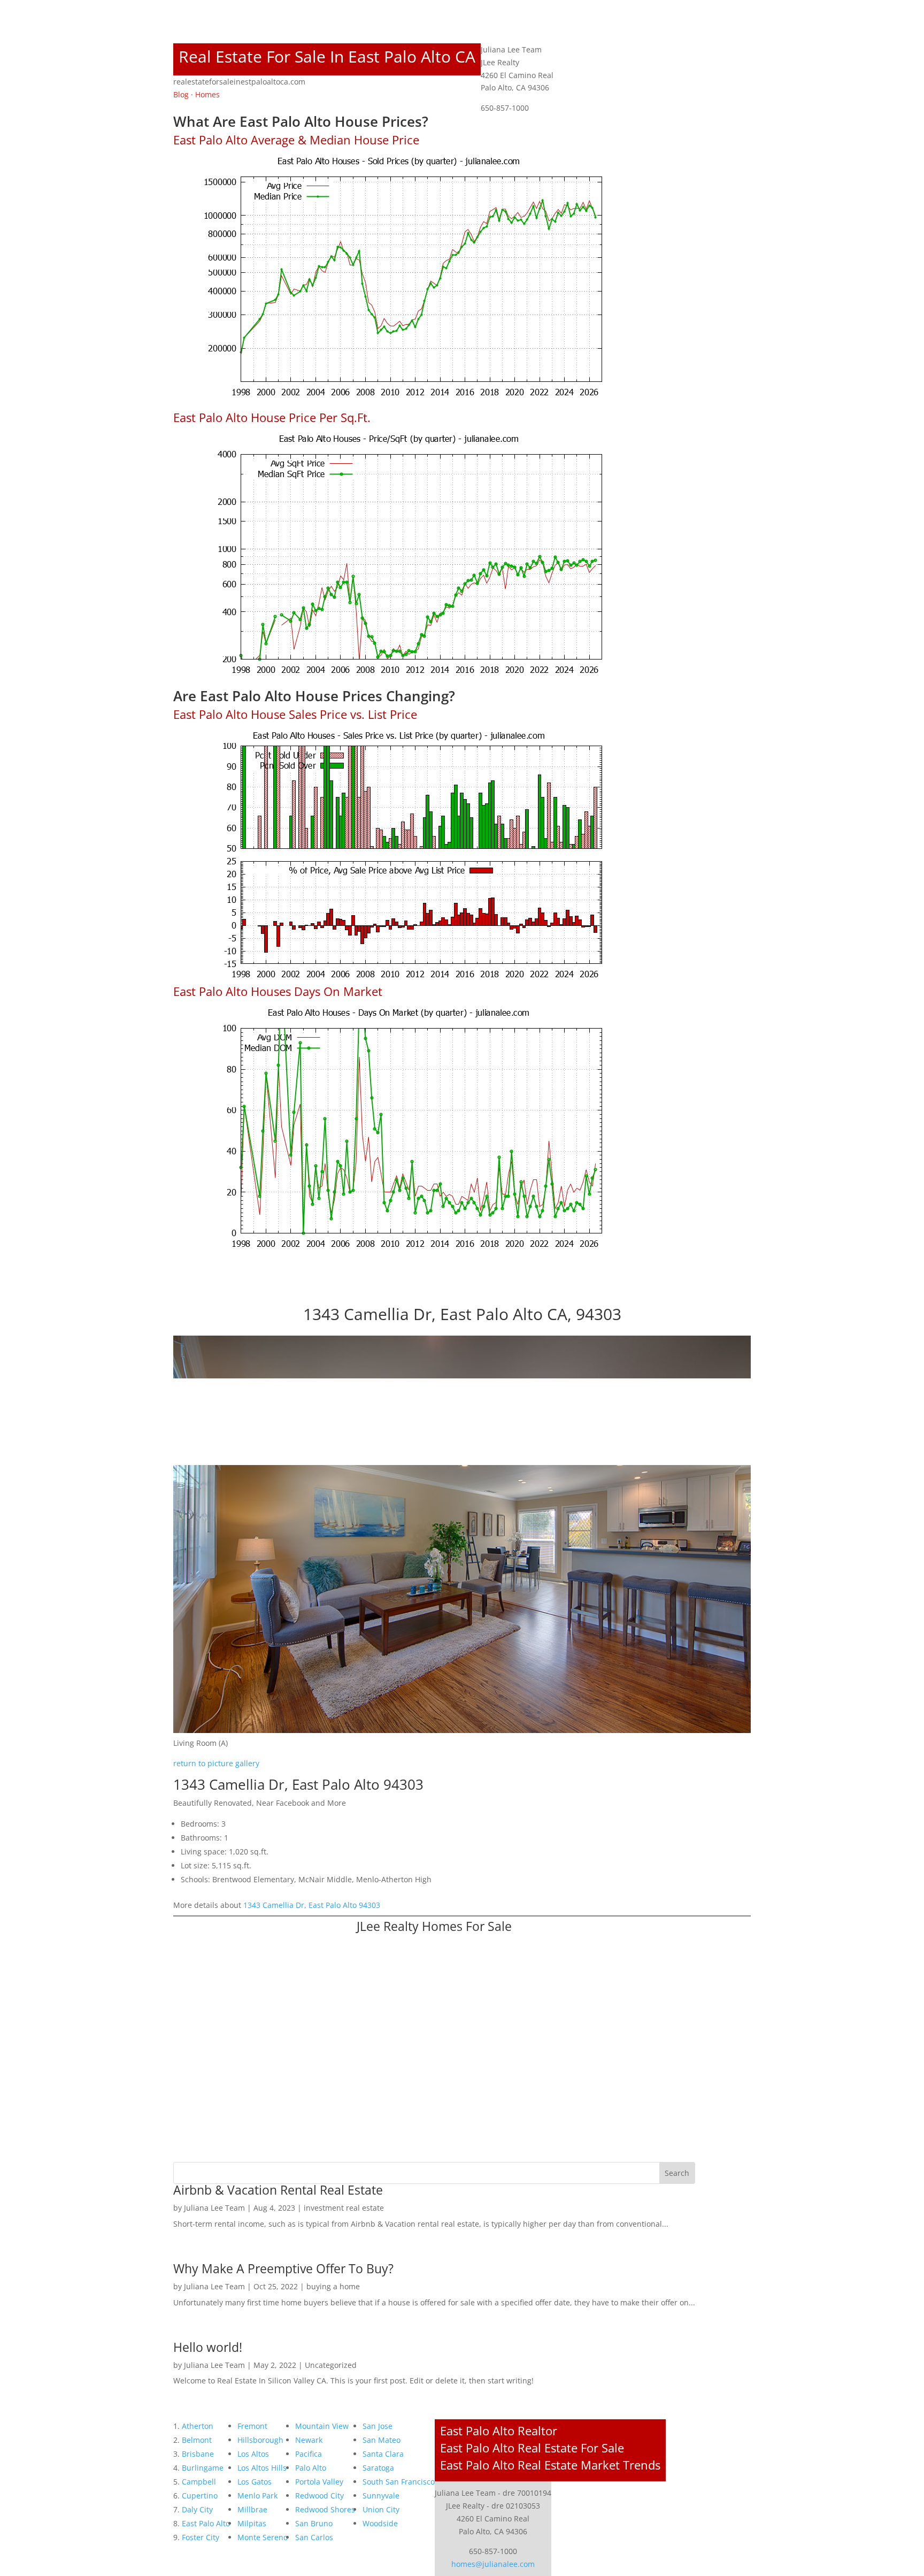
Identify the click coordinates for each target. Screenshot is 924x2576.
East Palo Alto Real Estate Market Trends (550, 2465)
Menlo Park (257, 2495)
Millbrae (252, 2509)
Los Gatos (255, 2482)
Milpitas (252, 2523)
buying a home (333, 2286)
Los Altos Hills (262, 2468)
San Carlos (314, 2537)
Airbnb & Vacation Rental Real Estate (278, 2190)
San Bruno (314, 2523)
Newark (309, 2440)
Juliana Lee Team (214, 2208)
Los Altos (253, 2454)
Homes (207, 94)
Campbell (199, 2482)
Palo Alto (311, 2468)
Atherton (198, 2426)
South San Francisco (399, 2482)
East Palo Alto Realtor (499, 2431)
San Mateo (382, 2440)
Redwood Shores (325, 2509)
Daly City (197, 2509)
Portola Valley (319, 2482)
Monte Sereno (263, 2537)
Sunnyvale (381, 2495)
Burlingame (203, 2468)
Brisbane (198, 2454)
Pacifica (309, 2454)
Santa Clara (383, 2454)
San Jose (378, 2426)
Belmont (197, 2440)
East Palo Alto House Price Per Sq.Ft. (272, 417)
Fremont (252, 2426)
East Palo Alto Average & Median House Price (296, 140)
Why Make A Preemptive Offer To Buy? (283, 2268)
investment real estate (344, 2208)
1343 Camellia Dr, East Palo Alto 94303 (312, 1905)
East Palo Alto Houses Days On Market (278, 991)
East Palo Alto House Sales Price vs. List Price (295, 714)
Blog (181, 94)
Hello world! (208, 2347)
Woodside (380, 2523)
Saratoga (378, 2468)
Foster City (201, 2537)
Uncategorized (331, 2365)
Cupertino (200, 2495)
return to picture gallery (216, 1763)
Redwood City (319, 2495)
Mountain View (322, 2426)
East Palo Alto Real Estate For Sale (532, 2448)
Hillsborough (260, 2440)
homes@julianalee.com (493, 2564)
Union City (381, 2509)
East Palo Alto (206, 2523)
